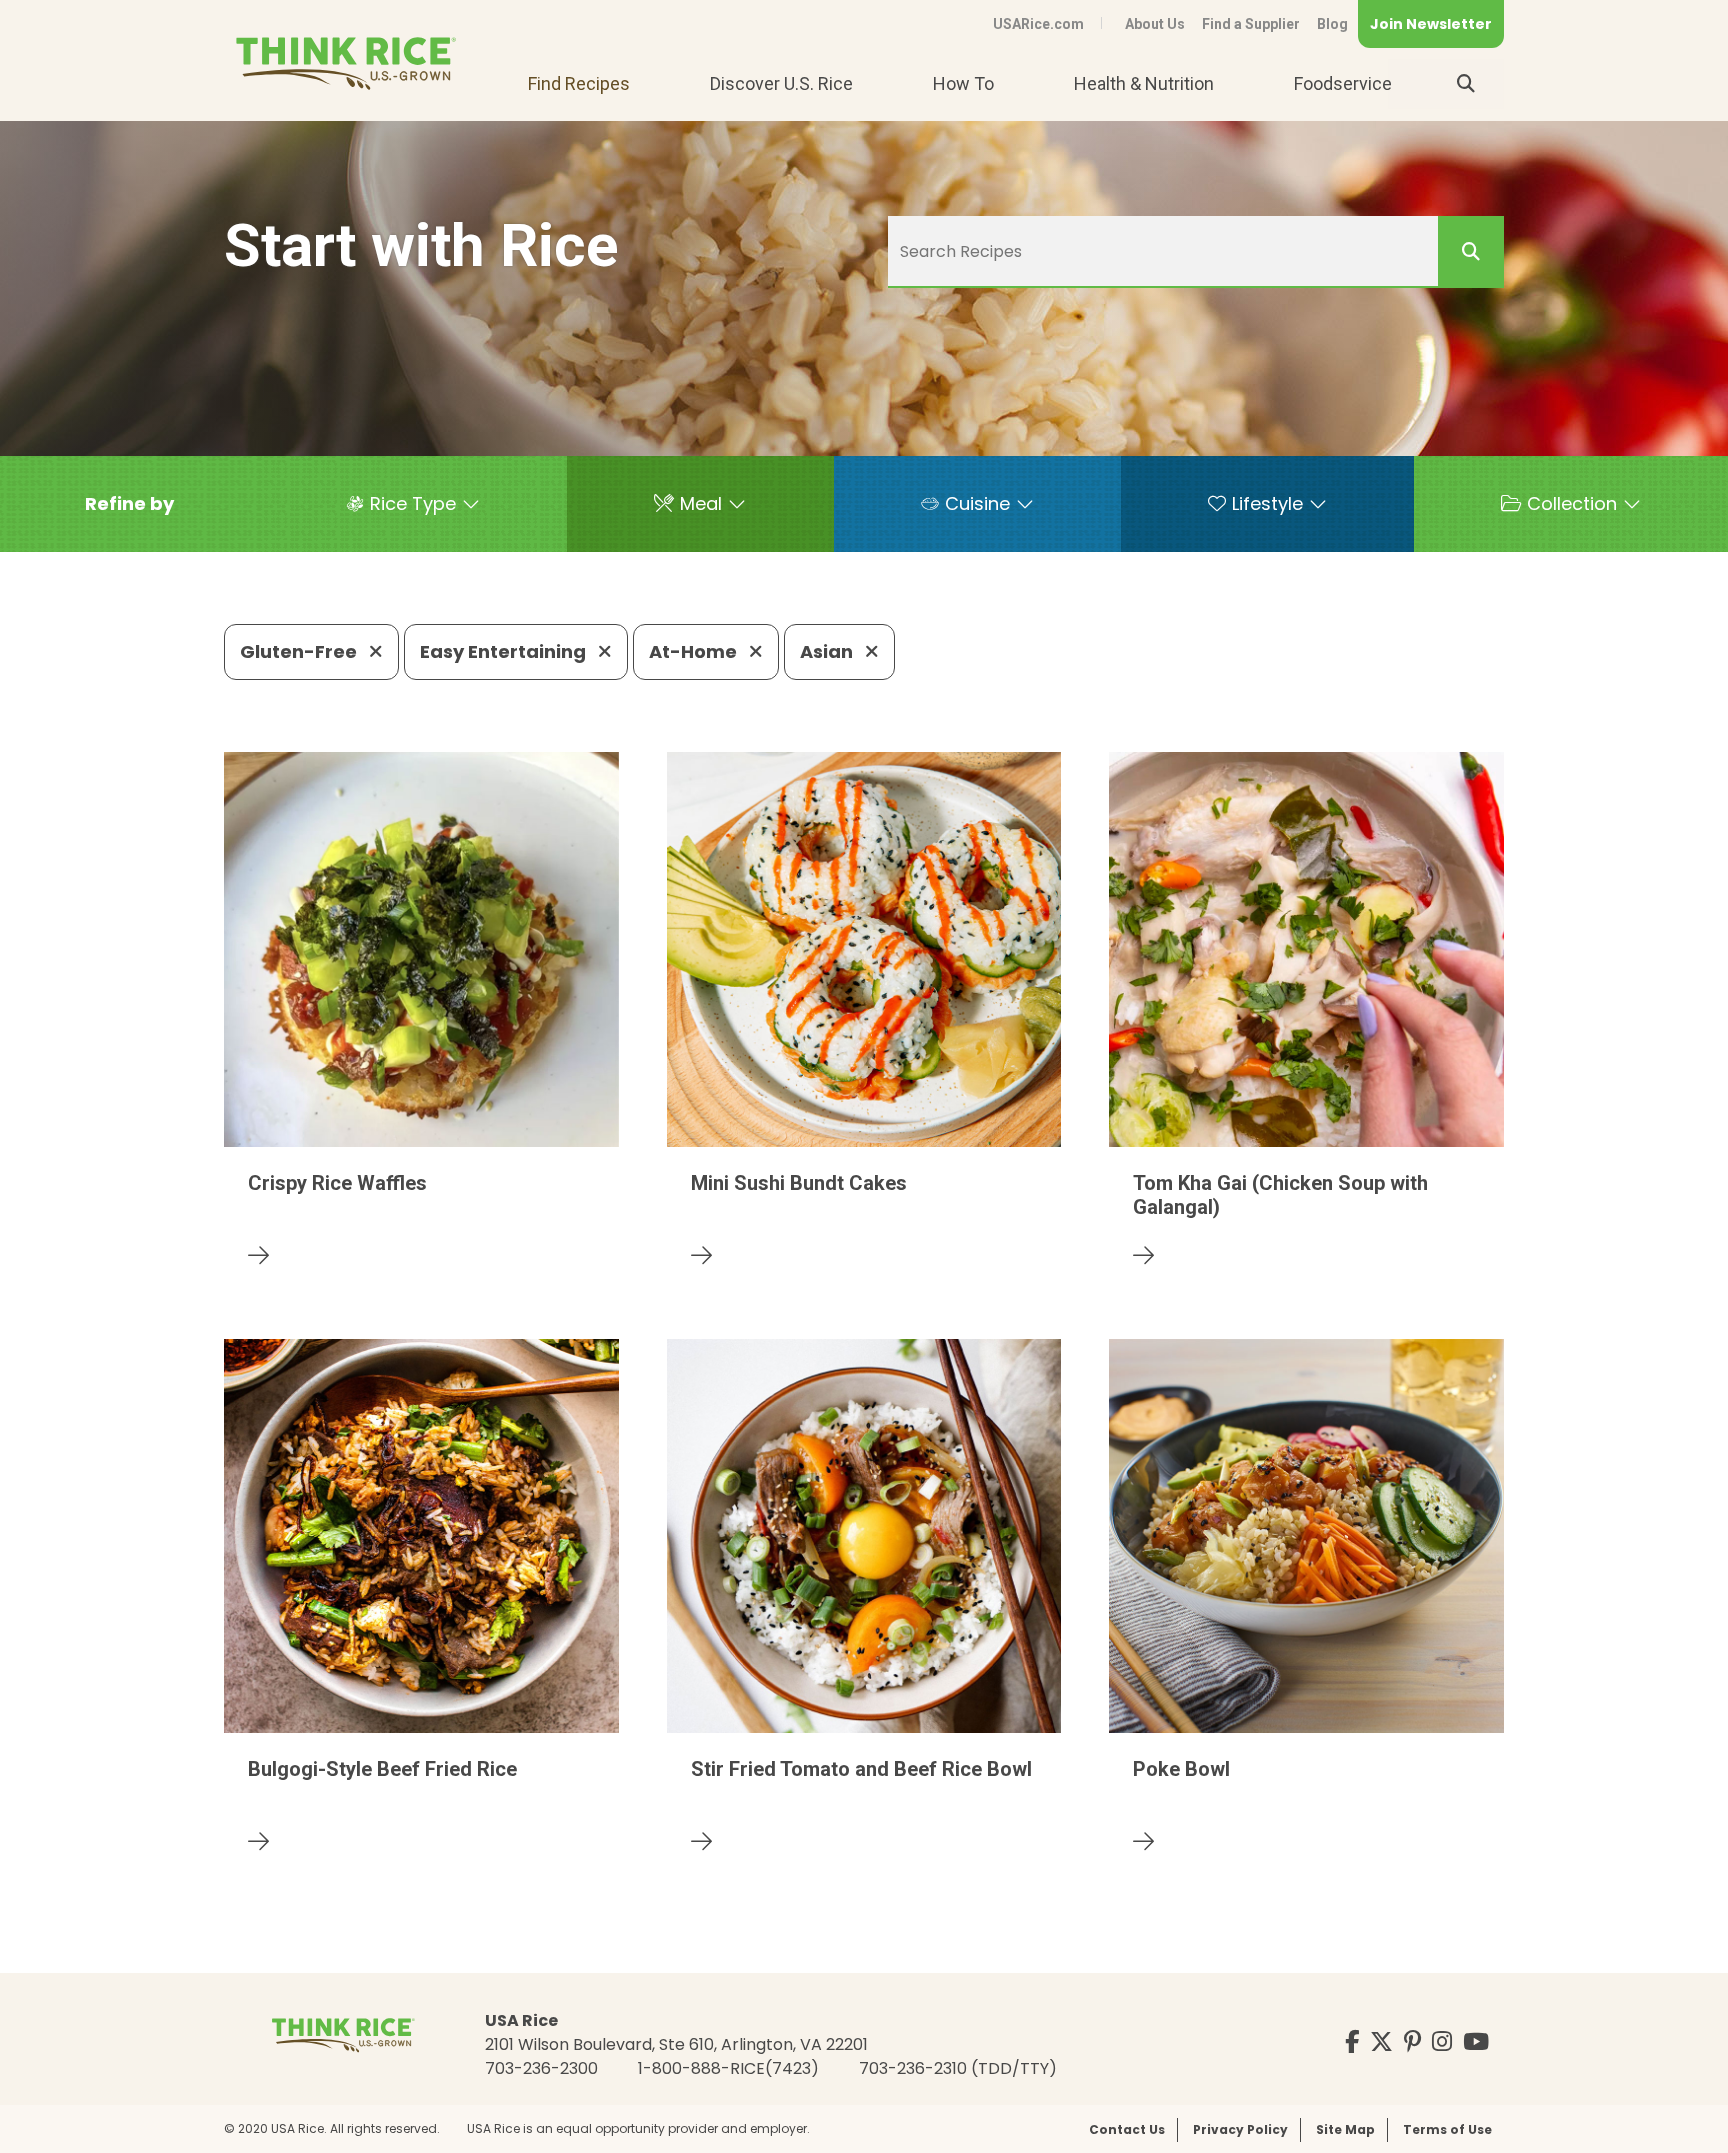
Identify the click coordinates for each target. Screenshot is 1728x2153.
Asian (828, 651)
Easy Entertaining (505, 651)
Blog (1332, 24)
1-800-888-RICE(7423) (728, 2068)
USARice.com (1038, 24)
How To (963, 83)
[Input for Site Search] (1466, 84)
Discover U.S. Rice (781, 83)
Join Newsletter (1431, 24)
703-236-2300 (541, 2068)
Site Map (1345, 2129)
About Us (1155, 24)
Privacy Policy (1240, 2129)
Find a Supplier (1251, 24)
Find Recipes (579, 83)
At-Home (695, 651)
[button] (129, 504)
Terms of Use (1447, 2129)
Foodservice (1343, 83)
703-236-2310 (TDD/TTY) (958, 2068)
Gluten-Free (300, 651)
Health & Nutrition (1144, 83)
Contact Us (1127, 2129)
